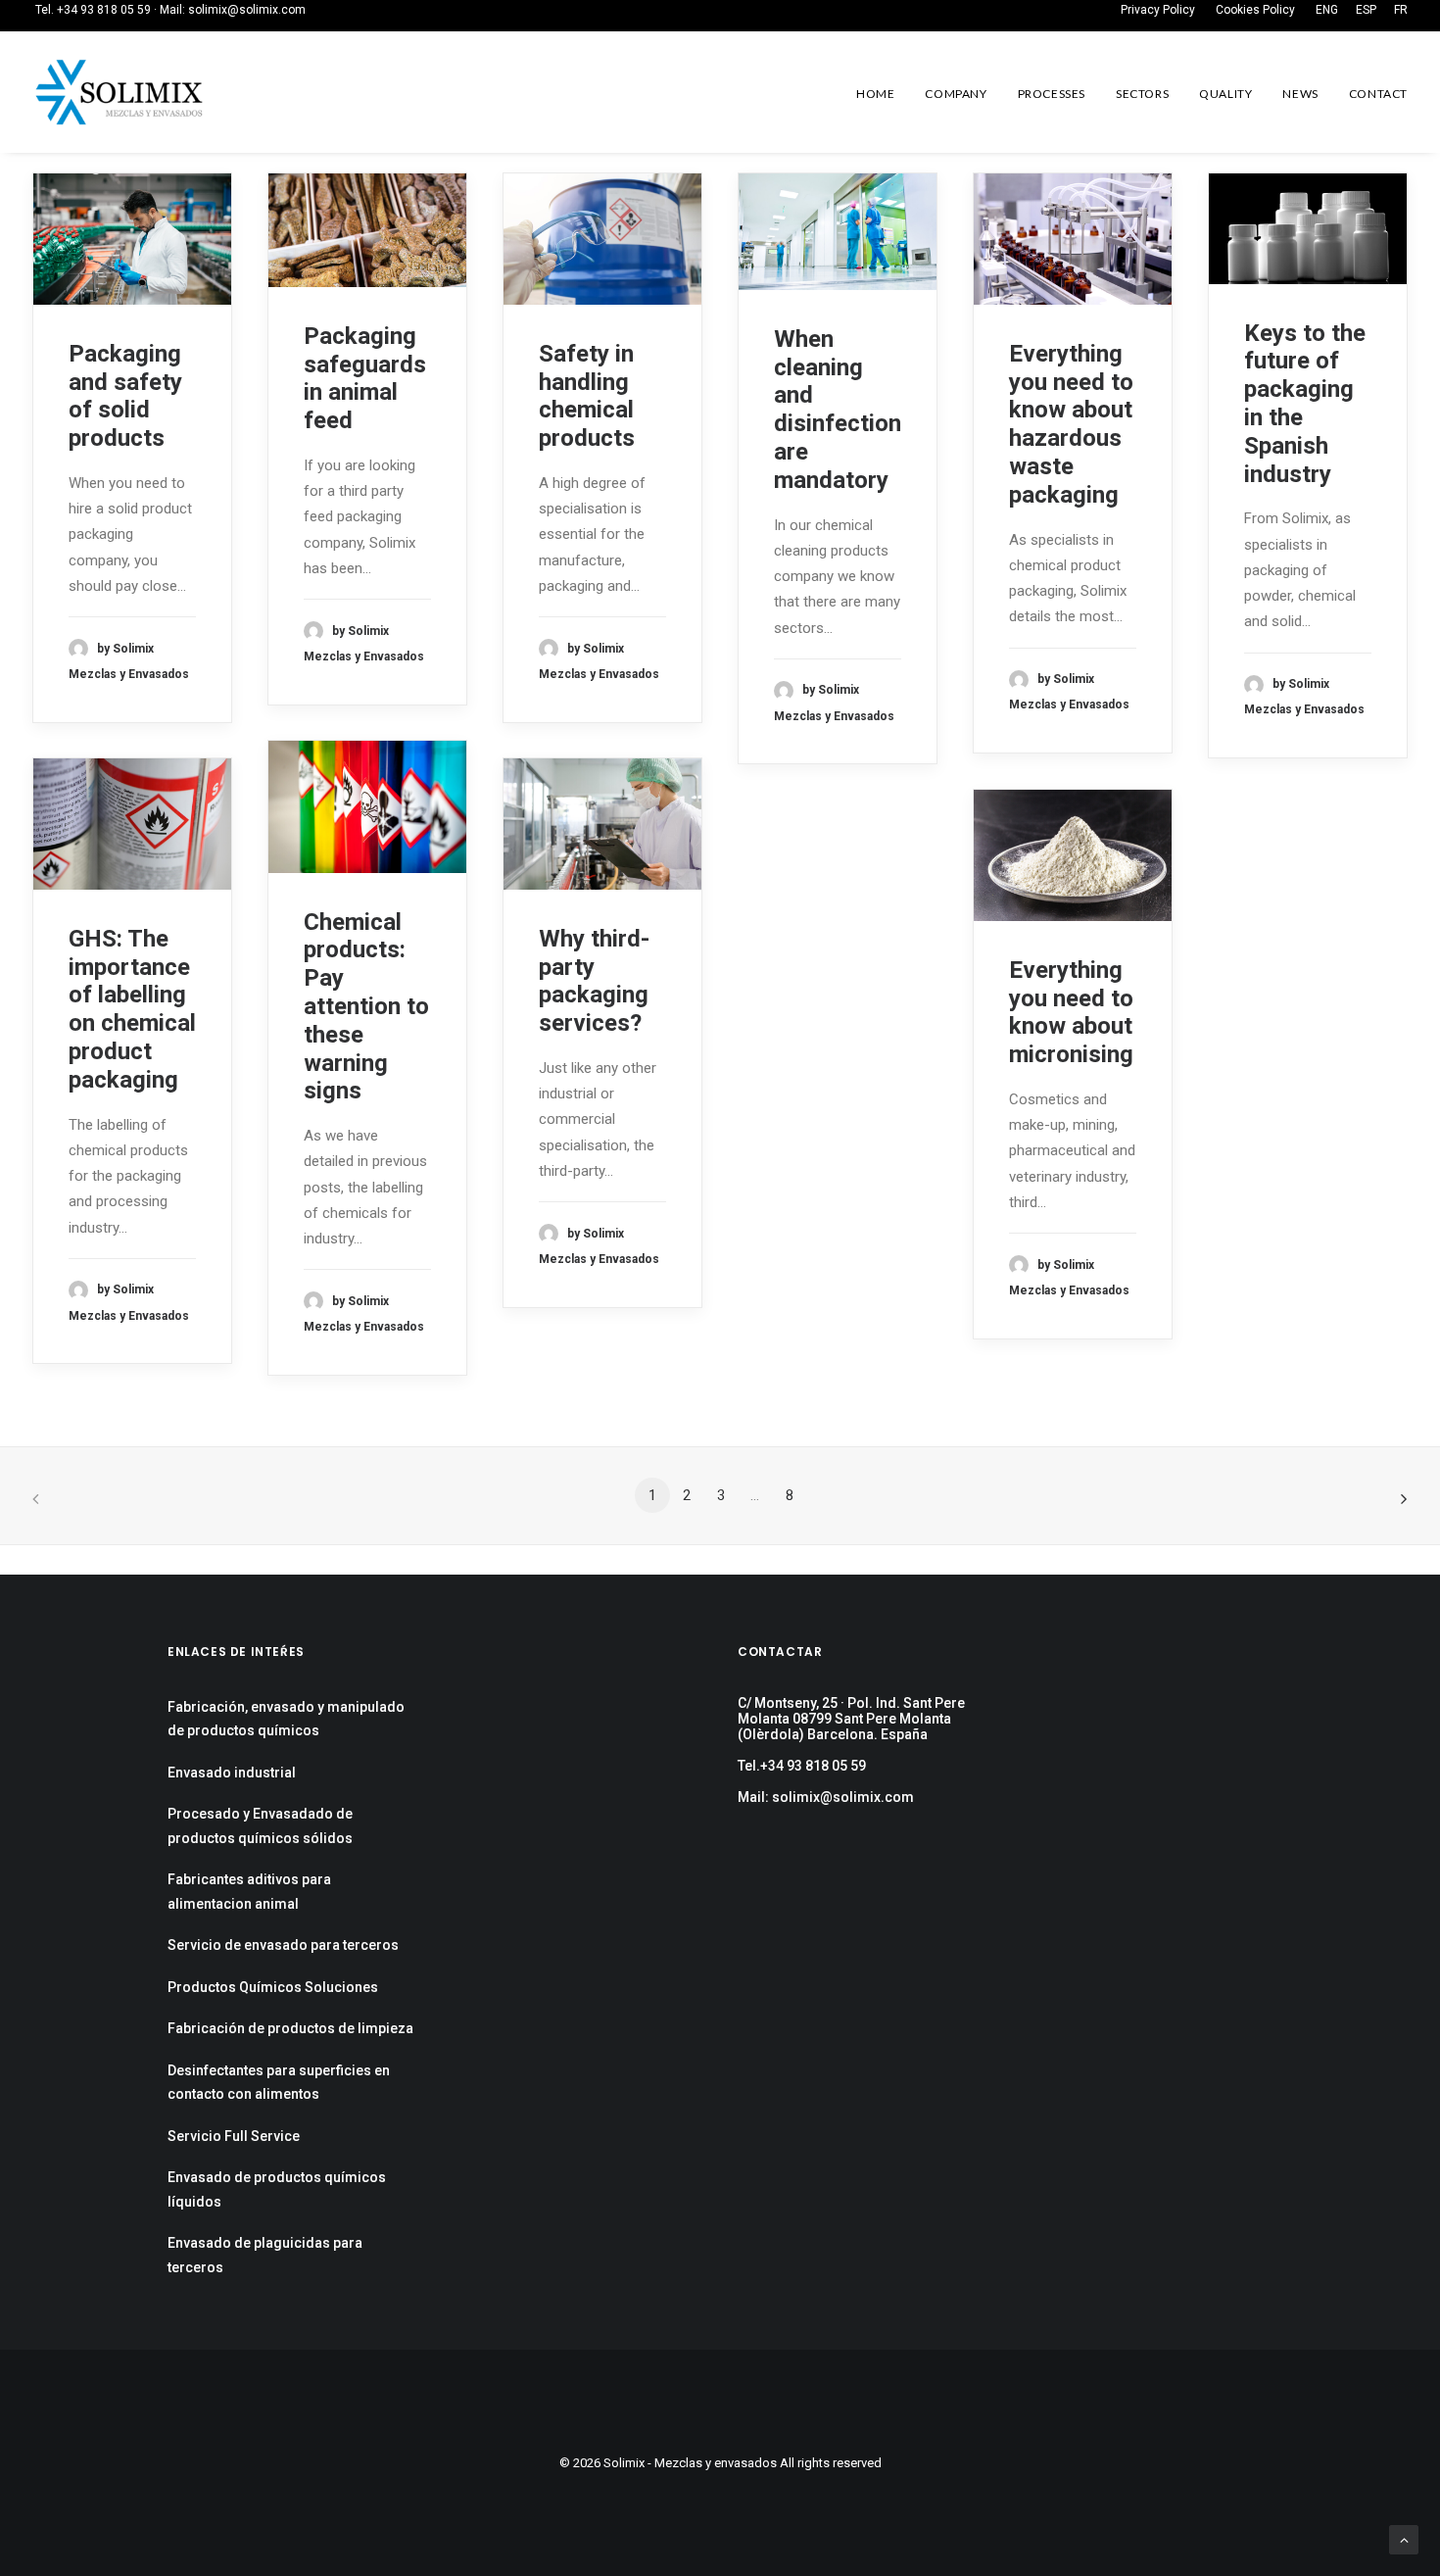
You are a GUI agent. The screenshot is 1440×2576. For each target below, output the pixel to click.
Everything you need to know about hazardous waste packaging (1071, 424)
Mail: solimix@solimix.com (826, 1797)
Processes (1052, 94)
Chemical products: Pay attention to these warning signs (366, 1007)
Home (875, 94)
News (1300, 94)
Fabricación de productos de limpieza (290, 2028)
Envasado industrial (232, 1773)
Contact (1378, 94)
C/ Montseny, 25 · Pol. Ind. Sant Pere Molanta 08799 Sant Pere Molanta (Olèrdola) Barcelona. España (851, 1719)
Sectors (1142, 94)
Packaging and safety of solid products (125, 396)
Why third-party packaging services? (594, 981)
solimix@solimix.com (247, 10)
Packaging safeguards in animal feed (365, 378)
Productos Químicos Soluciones (273, 1987)
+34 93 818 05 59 (104, 10)
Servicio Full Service (234, 2136)
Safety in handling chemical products (587, 396)
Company (956, 94)
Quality (1225, 94)
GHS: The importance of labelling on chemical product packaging (132, 1009)
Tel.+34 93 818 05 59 (802, 1766)
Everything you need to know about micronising (1071, 1012)
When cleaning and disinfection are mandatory (838, 410)
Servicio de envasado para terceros (283, 1945)
